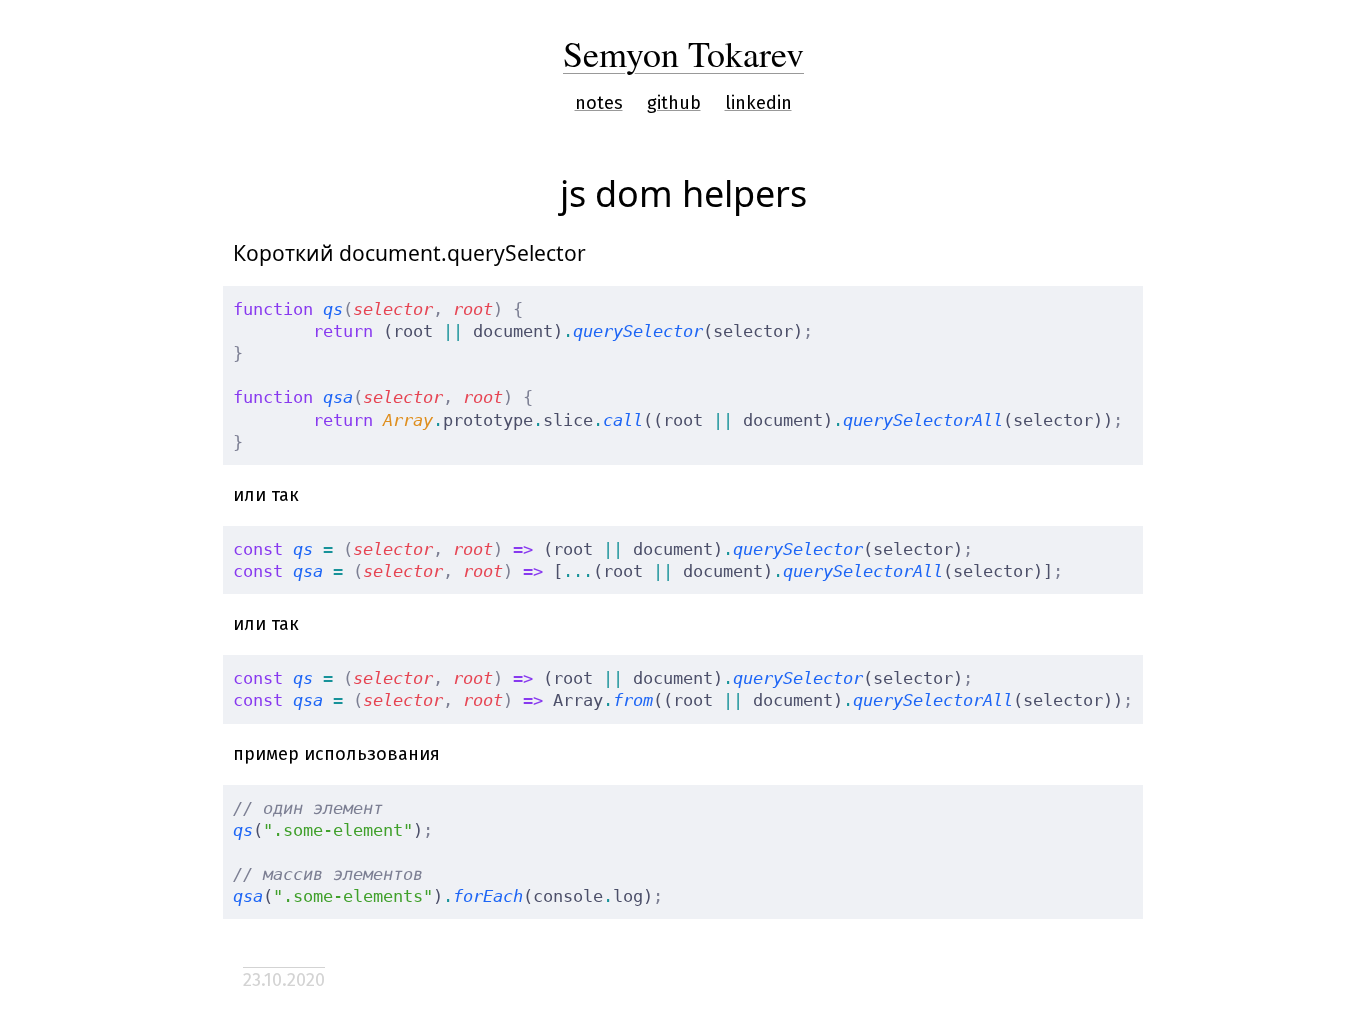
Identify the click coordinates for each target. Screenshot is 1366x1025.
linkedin (758, 103)
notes (599, 103)
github (674, 103)
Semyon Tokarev (683, 53)
